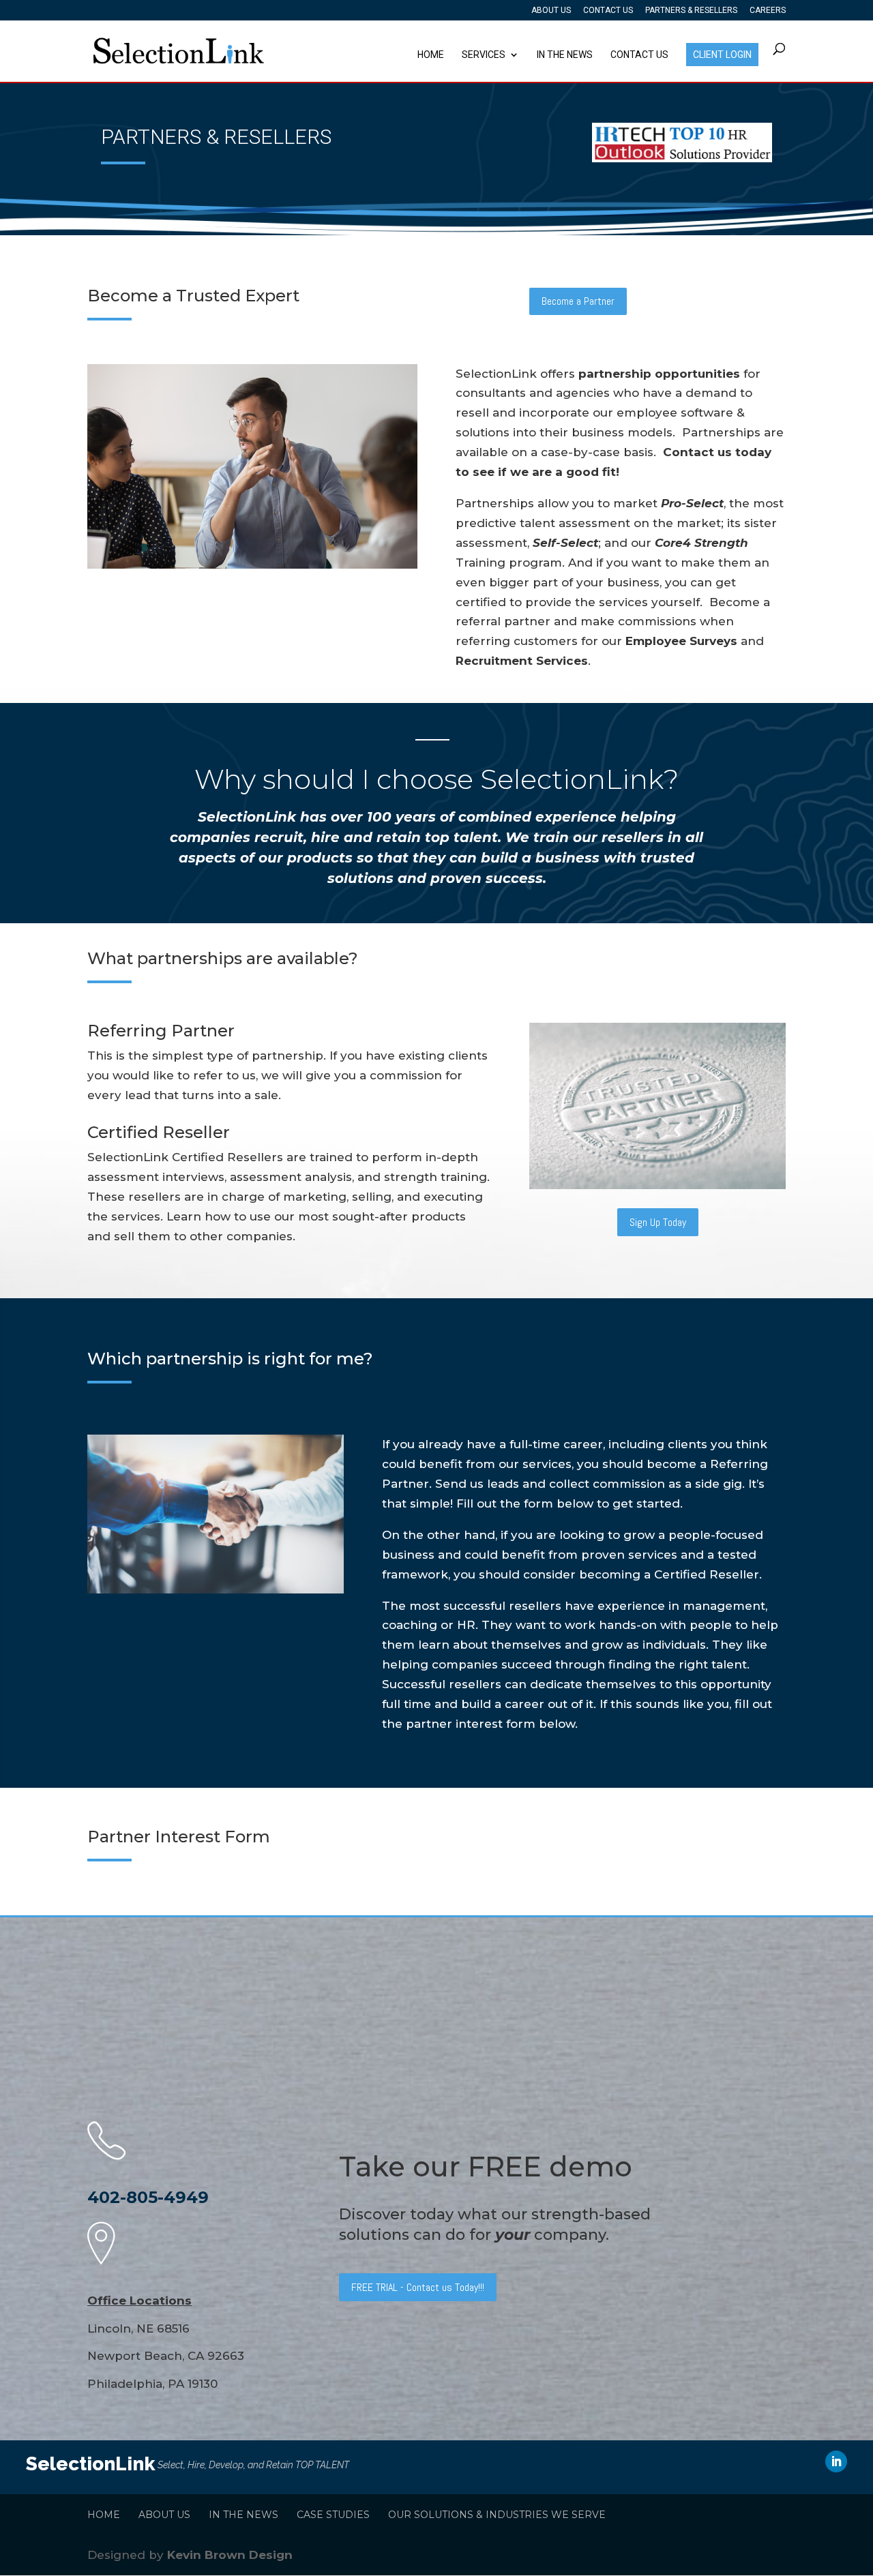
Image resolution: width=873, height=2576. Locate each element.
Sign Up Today (658, 1222)
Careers (768, 11)
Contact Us (608, 11)
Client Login (722, 55)
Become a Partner (578, 301)
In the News (565, 55)
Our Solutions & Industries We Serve (497, 2515)
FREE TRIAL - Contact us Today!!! (418, 2287)
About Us (551, 11)
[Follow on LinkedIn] (836, 2461)
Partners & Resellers (691, 11)
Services (484, 55)
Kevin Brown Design (230, 2555)
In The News (243, 2515)
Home (431, 55)
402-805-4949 (148, 2197)
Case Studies (333, 2515)
